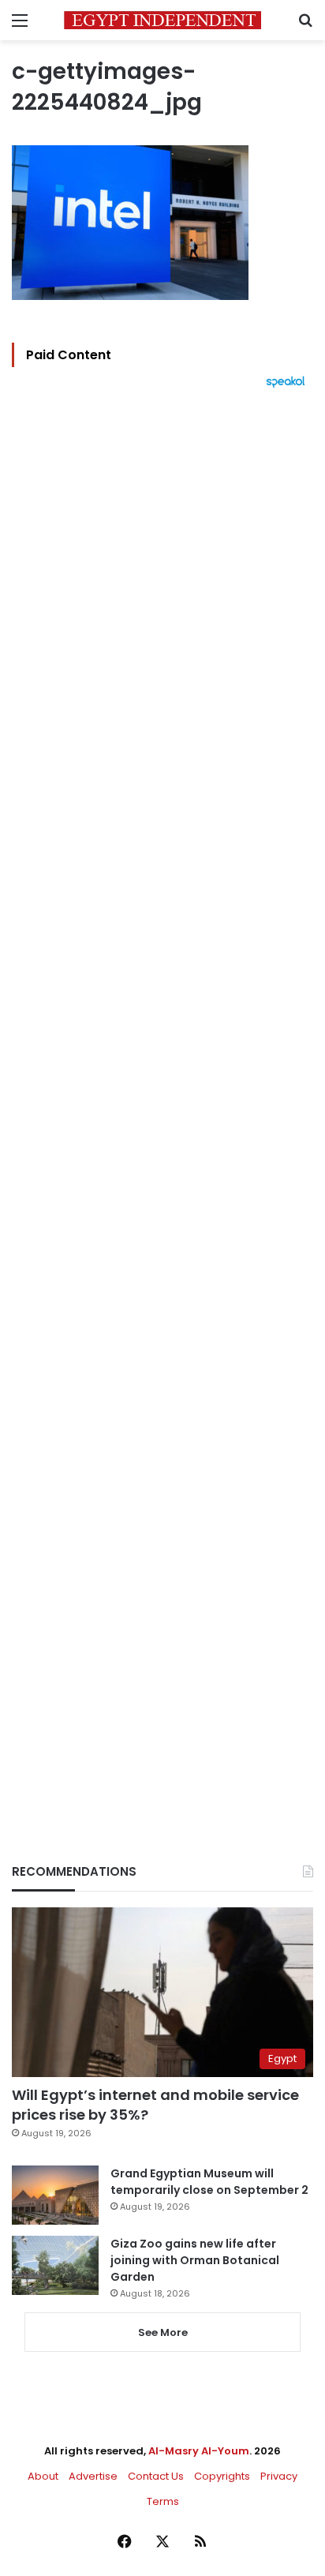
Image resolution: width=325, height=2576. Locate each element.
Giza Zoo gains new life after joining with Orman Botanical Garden (195, 2260)
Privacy (279, 2476)
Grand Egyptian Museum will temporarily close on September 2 (209, 2182)
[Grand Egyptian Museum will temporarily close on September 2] (55, 2195)
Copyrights (222, 2476)
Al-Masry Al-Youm (199, 2451)
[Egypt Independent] (162, 20)
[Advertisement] (162, 1099)
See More (163, 2332)
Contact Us (156, 2476)
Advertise (93, 2476)
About (43, 2476)
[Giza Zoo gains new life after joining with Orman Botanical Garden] (55, 2265)
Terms (163, 2501)
